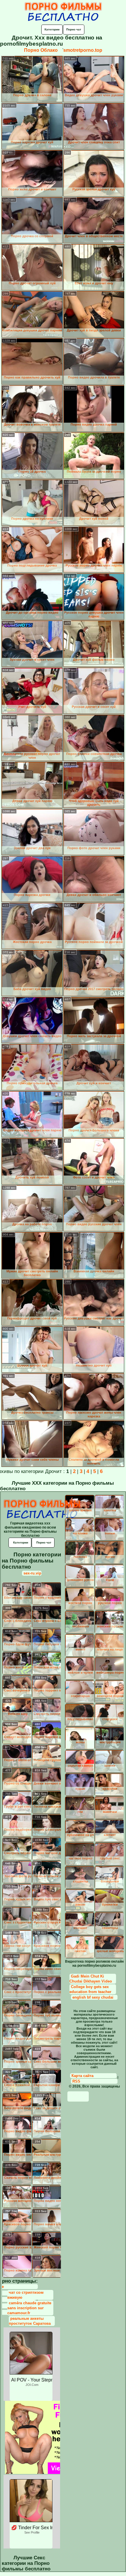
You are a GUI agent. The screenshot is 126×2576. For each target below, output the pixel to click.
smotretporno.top (83, 50)
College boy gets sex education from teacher (90, 1989)
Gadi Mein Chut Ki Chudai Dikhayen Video (91, 1979)
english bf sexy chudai (93, 1997)
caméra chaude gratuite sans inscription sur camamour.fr (29, 2308)
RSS (76, 2081)
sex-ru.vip (32, 1573)
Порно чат (74, 29)
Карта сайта (82, 2076)
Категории (52, 29)
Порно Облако (41, 50)
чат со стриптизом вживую (25, 2295)
